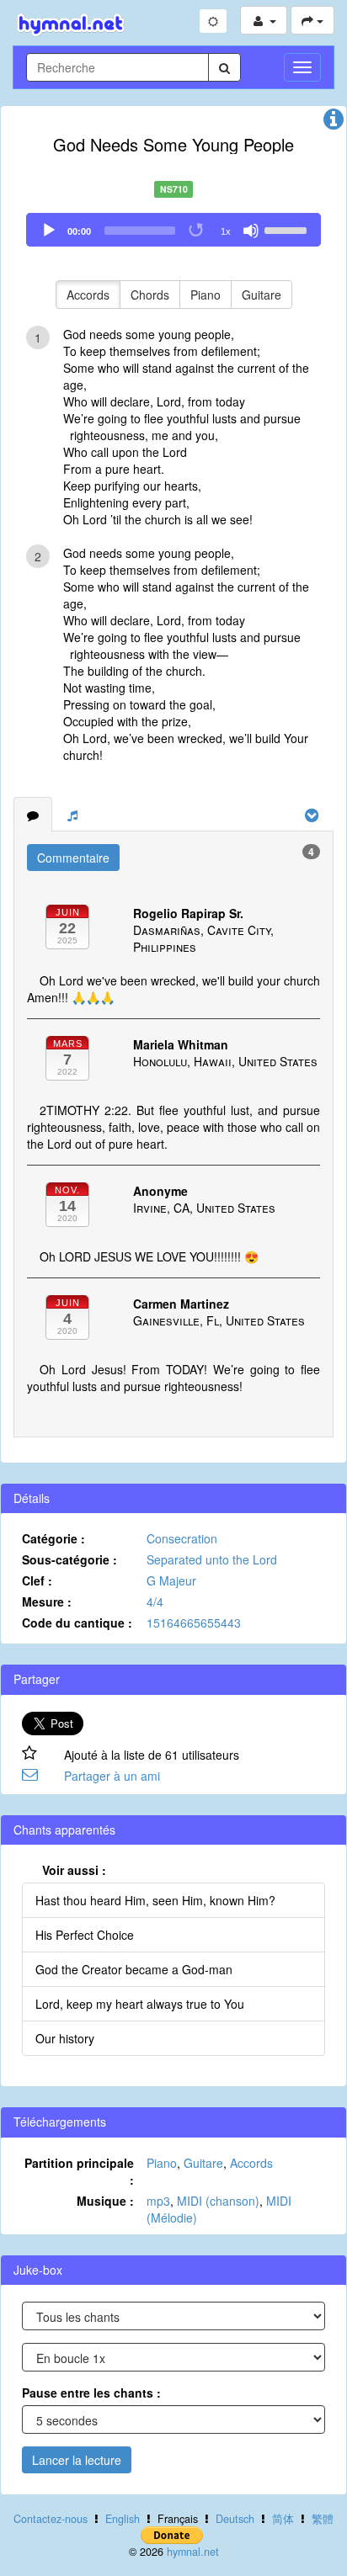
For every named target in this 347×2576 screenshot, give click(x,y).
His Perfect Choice (85, 1935)
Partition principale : (79, 2171)
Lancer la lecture (77, 2460)
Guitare (262, 295)
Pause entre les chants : (91, 2393)
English (123, 2519)
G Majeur (171, 1580)
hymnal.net (193, 2552)
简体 (283, 2519)
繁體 (323, 2519)
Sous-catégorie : (69, 1559)
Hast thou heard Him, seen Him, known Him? (155, 1900)
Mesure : (47, 1601)
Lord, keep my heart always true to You (140, 2004)
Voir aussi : (74, 1870)
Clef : (37, 1580)
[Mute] (251, 231)
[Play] (49, 231)
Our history (65, 2038)
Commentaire (73, 858)
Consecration (182, 1538)
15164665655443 (194, 1623)
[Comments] (33, 815)
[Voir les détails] (334, 123)
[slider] (288, 229)
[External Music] (72, 815)
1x (226, 231)
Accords (88, 295)
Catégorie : (53, 1538)
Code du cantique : (77, 1623)
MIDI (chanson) (218, 2201)
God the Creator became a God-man (134, 1969)
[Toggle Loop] (197, 231)
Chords (150, 295)
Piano (206, 295)
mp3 (158, 2201)
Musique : (105, 2201)
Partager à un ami (112, 1776)
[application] (173, 230)
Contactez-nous (51, 2519)
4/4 (155, 1601)
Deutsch (235, 2519)
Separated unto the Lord (212, 1559)
